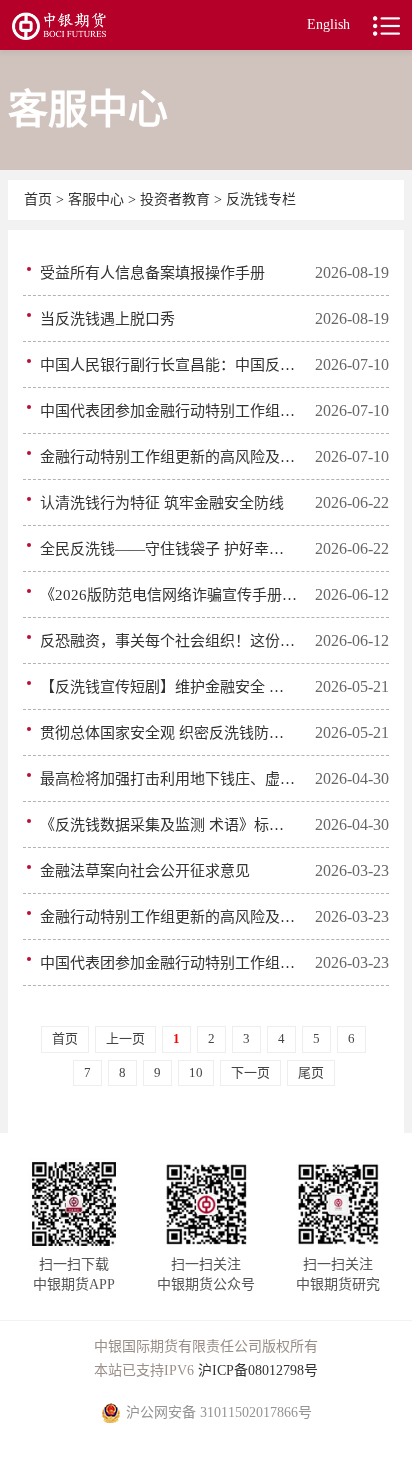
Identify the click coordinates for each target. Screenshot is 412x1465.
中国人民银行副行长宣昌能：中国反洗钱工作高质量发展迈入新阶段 (169, 365)
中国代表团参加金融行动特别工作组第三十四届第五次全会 (169, 963)
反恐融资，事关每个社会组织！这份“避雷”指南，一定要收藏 (169, 641)
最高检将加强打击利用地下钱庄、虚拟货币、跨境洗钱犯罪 (169, 779)
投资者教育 (175, 199)
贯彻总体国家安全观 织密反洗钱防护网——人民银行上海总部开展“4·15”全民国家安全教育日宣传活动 (169, 733)
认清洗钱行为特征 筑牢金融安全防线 (162, 503)
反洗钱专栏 (261, 199)
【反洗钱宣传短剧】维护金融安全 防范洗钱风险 (169, 687)
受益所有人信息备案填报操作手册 (152, 273)
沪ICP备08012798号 (258, 1370)
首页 (40, 199)
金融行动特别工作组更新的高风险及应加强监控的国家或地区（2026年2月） (169, 917)
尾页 (311, 1072)
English (328, 24)
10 (196, 1072)
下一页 (250, 1072)
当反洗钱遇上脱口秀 (107, 319)
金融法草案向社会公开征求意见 (145, 871)
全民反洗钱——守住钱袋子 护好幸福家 (169, 549)
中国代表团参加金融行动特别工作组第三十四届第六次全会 (169, 411)
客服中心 (98, 199)
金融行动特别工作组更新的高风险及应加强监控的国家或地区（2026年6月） (169, 457)
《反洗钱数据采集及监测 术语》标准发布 (169, 825)
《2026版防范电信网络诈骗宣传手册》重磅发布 (169, 595)
